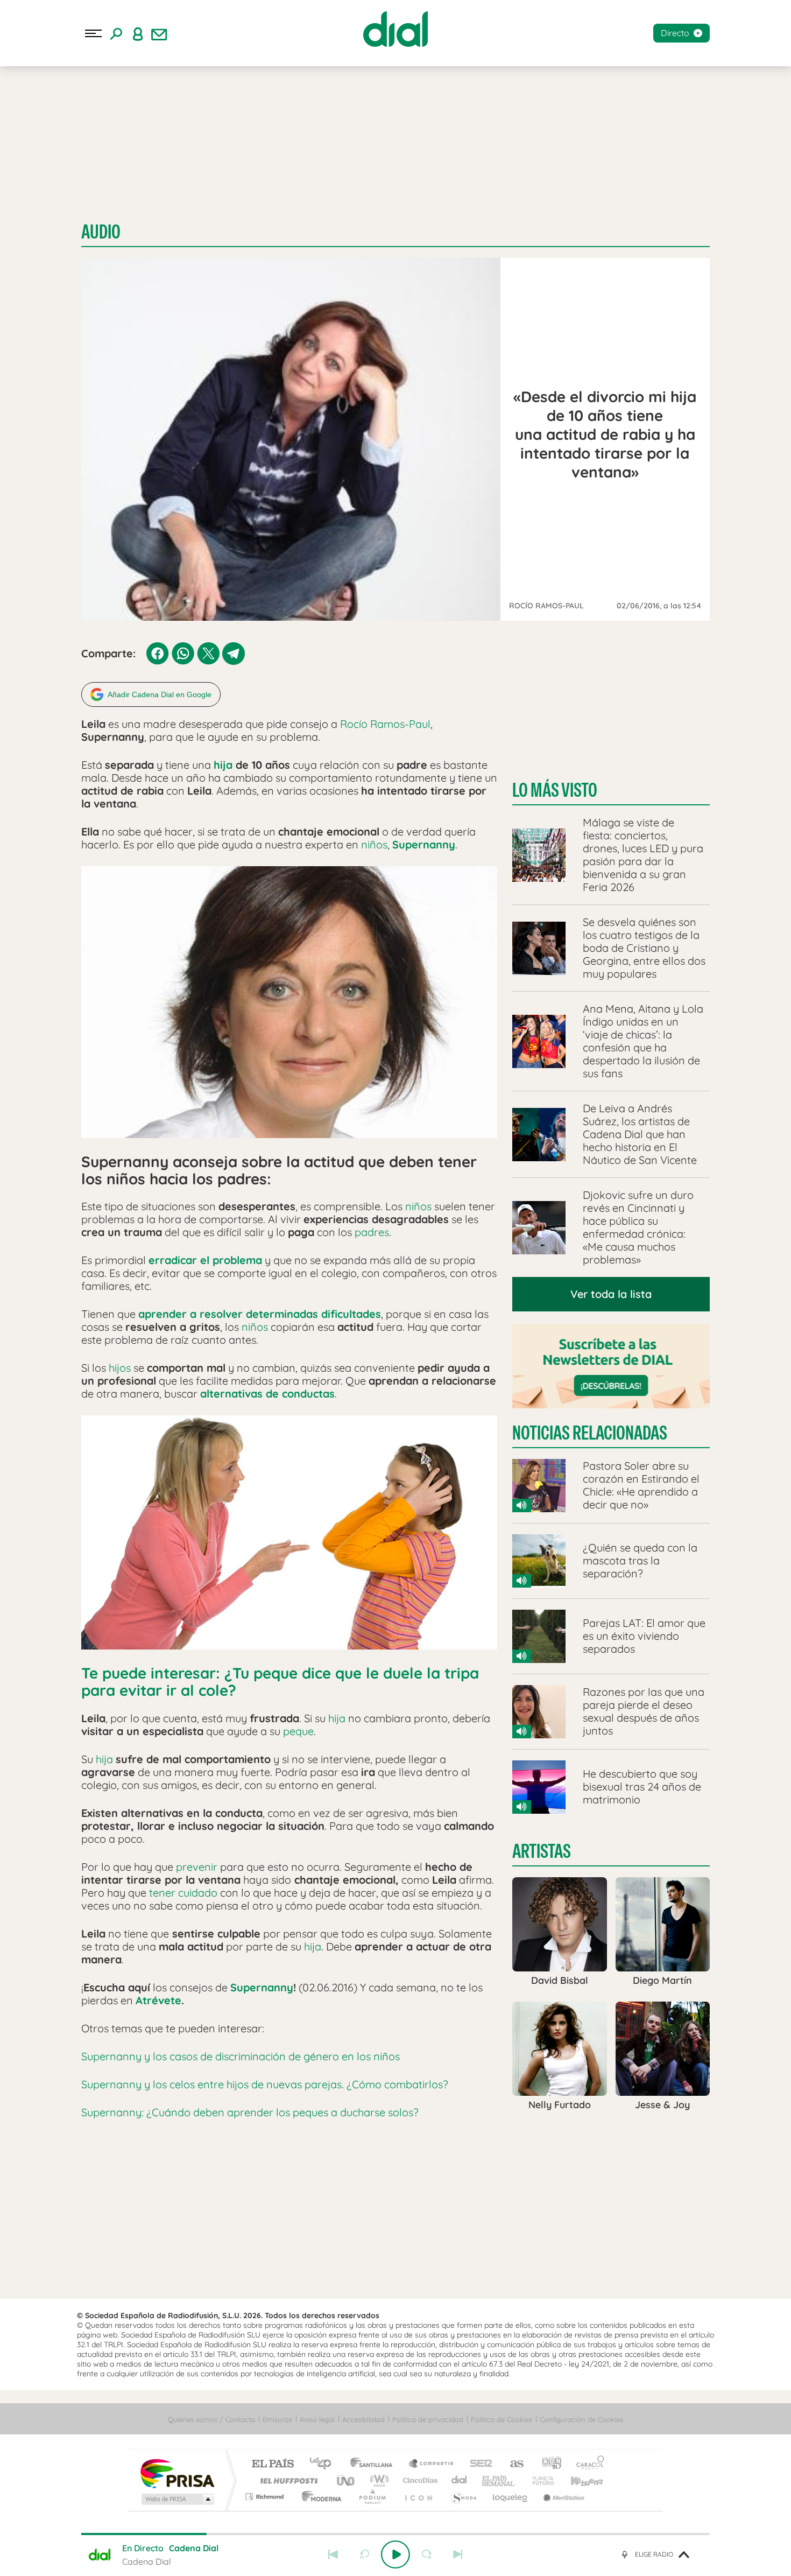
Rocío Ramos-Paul (385, 724)
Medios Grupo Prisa (177, 2499)
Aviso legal (317, 2419)
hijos (120, 1368)
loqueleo (511, 2497)
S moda (463, 2497)
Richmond (266, 2497)
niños (374, 844)
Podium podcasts (372, 2497)
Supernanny (424, 844)
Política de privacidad (428, 2419)
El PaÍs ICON (418, 2497)
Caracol (587, 2464)
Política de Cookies (502, 2419)
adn (548, 2464)
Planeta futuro (539, 2480)
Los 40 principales (324, 2464)
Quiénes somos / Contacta (211, 2419)
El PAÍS (273, 2464)
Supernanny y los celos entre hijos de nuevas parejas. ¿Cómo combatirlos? (265, 2084)
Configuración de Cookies (581, 2419)
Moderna (319, 2497)
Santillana (375, 2464)
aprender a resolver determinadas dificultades (260, 1314)
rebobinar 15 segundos (364, 2554)
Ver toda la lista (611, 1294)
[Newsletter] (159, 33)
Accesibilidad (363, 2419)
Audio (101, 232)
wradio (377, 2480)
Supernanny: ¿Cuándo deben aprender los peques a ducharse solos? (250, 2112)
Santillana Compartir (432, 2464)
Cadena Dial (460, 2480)
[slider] (395, 2534)
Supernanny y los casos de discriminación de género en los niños (241, 2056)
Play (395, 2554)
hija (223, 765)
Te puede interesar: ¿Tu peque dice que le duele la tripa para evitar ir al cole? (280, 1682)
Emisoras (277, 2419)
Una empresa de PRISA (177, 2473)
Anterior (333, 2554)
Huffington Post (287, 2480)
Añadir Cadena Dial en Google (160, 694)
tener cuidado (183, 1893)
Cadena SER (478, 2464)
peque (298, 1731)
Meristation (562, 2497)
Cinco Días (419, 2480)
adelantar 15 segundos (427, 2554)
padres (372, 1232)
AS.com (512, 2464)
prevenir (197, 1867)
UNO (347, 2480)
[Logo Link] (395, 29)
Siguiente (458, 2554)
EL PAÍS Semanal (499, 2480)
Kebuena (577, 2480)
